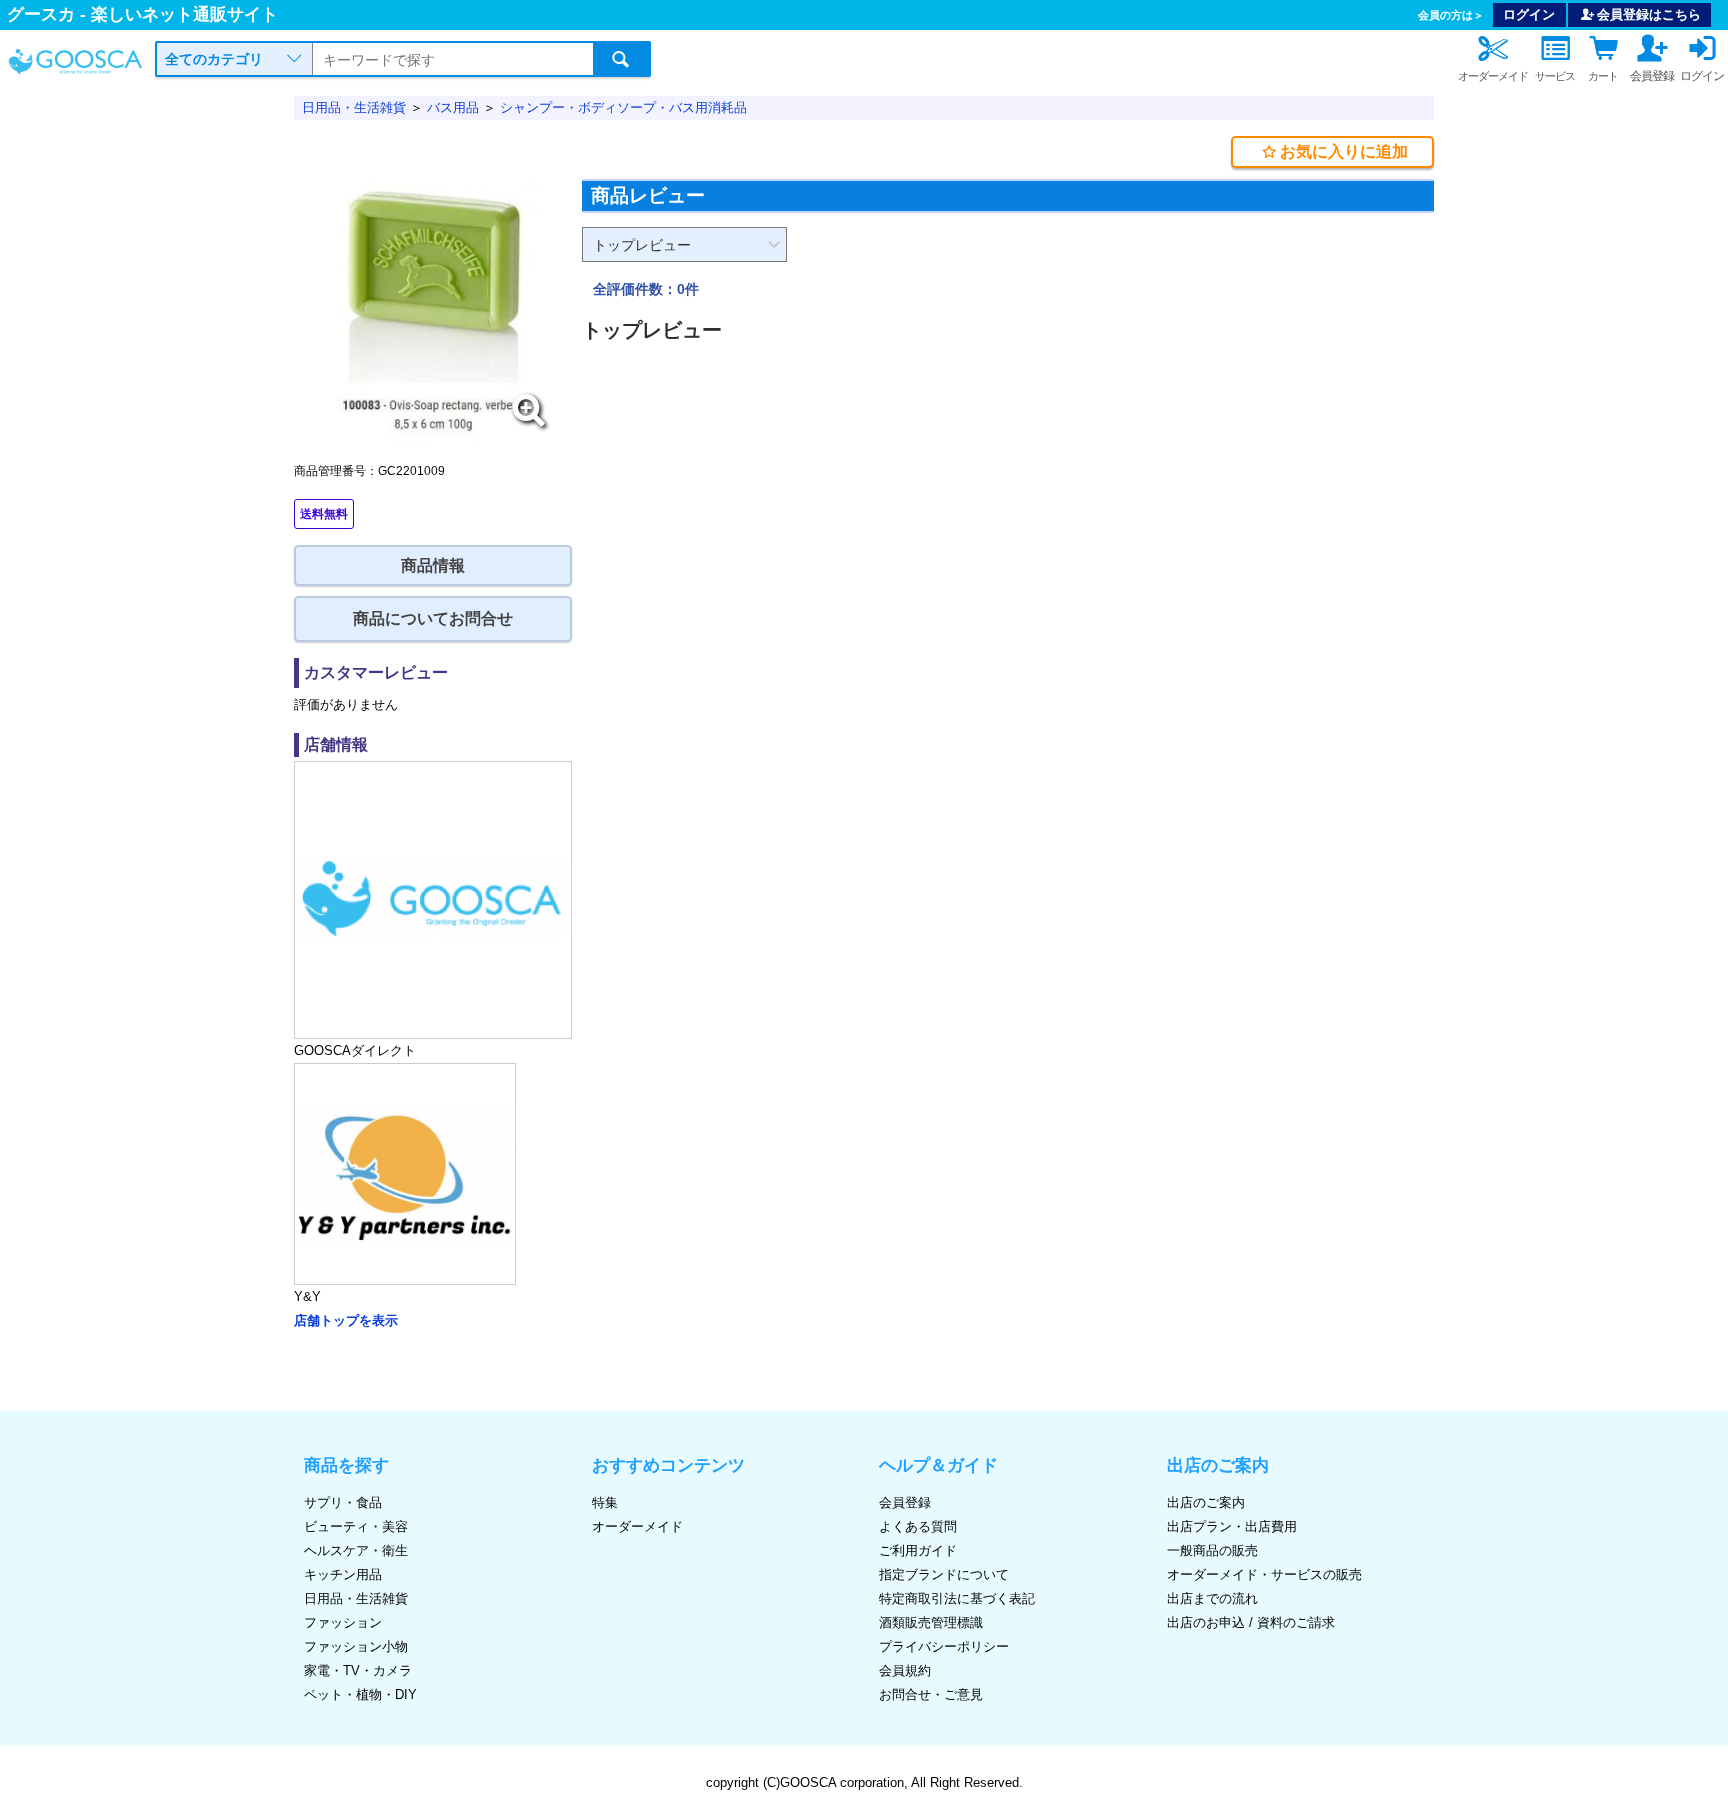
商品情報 (433, 565)
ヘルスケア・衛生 (356, 1550)
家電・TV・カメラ (358, 1670)
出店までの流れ (1212, 1598)
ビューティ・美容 (356, 1526)
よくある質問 (918, 1526)
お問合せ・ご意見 (931, 1694)
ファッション (343, 1622)
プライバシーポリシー (944, 1646)
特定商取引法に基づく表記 (957, 1598)
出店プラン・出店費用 (1232, 1526)
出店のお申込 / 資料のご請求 (1251, 1622)
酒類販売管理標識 (931, 1622)
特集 (605, 1502)
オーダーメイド (637, 1526)
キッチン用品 (343, 1574)
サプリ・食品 (343, 1502)
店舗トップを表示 (346, 1320)
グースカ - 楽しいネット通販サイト (142, 14)
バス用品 (453, 107)
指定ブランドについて (944, 1574)
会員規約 (905, 1670)
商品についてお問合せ (433, 618)
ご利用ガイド (918, 1550)
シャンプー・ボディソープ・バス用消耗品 (623, 107)
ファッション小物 (356, 1646)
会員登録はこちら (1649, 14)
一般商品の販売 (1212, 1550)
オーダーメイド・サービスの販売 (1264, 1574)
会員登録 (905, 1502)
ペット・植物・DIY (360, 1694)
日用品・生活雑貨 (354, 107)
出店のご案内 (1206, 1502)
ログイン (1529, 14)
